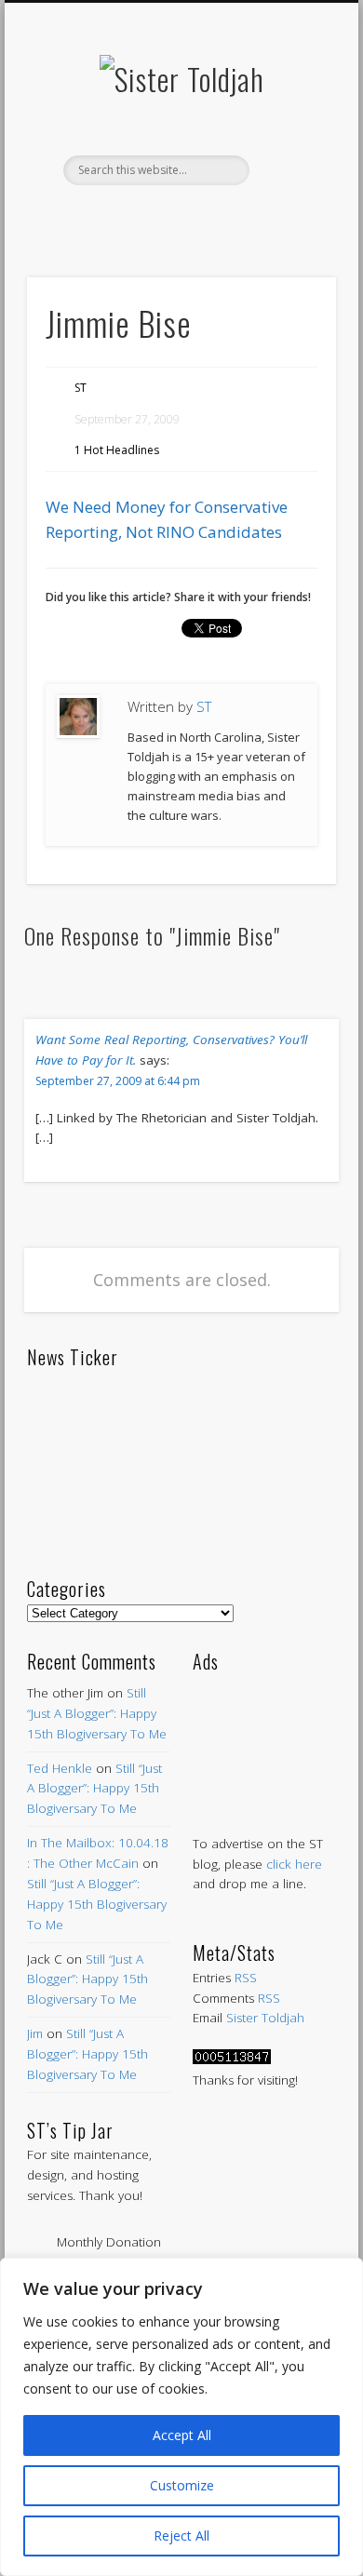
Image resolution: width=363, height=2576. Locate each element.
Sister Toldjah (265, 2018)
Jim (35, 2033)
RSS (246, 1978)
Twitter (140, 217)
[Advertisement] (264, 1735)
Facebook (101, 217)
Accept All (182, 2435)
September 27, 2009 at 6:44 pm (118, 1081)
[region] (181, 2417)
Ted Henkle (60, 1768)
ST (81, 388)
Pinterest (179, 217)
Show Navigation (290, 167)
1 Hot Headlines (117, 450)
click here (294, 1864)
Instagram (257, 217)
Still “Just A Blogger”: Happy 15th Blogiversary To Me (97, 1713)
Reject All (181, 2536)
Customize (182, 2485)
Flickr (218, 217)
